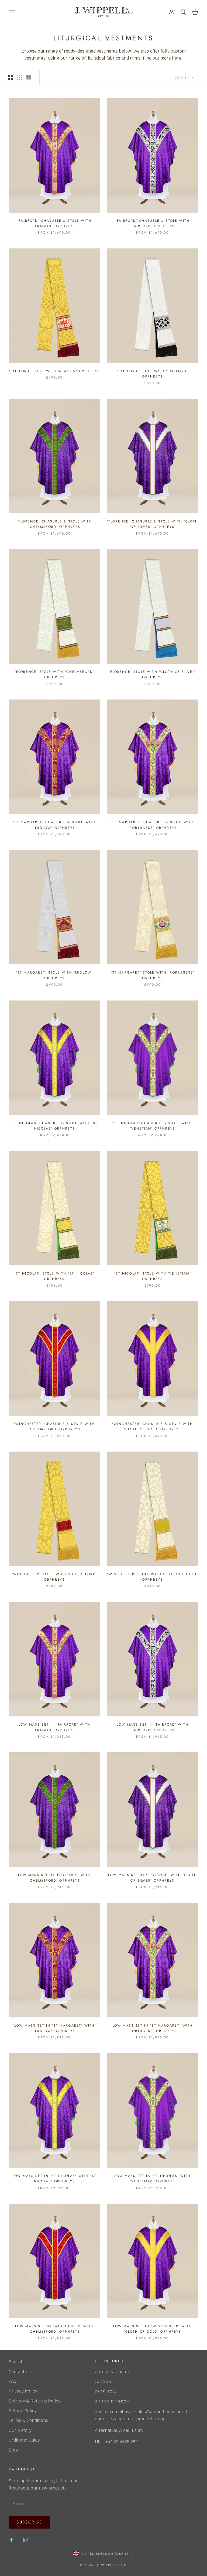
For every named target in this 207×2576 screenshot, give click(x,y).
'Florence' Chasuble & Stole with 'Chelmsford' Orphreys (54, 524)
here (177, 58)
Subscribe (29, 2522)
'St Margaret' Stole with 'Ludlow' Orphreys (54, 975)
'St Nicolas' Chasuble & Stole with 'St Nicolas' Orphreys (54, 1126)
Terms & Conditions (28, 2420)
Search (16, 2362)
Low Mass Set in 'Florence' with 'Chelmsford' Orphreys (55, 1878)
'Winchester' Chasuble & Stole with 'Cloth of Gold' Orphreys (153, 1427)
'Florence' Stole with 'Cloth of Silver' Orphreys (152, 674)
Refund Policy (23, 2411)
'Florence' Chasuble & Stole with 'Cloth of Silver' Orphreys (153, 524)
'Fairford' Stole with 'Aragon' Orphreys (54, 371)
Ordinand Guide (24, 2440)
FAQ (13, 2381)
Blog (13, 2450)
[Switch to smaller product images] (20, 78)
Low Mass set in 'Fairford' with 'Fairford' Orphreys (153, 1727)
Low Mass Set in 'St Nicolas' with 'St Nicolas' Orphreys (54, 2179)
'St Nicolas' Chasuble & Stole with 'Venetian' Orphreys (152, 1126)
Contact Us (20, 2372)
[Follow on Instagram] (25, 2540)
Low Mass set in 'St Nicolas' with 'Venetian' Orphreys (152, 2179)
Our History (20, 2430)
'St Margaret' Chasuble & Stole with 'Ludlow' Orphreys (55, 825)
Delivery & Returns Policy (34, 2401)
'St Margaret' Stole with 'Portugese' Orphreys (153, 975)
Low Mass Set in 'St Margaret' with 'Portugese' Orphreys (153, 2028)
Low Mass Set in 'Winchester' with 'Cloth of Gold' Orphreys (153, 2329)
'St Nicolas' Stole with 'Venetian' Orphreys (152, 1276)
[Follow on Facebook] (11, 2540)
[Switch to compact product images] (29, 78)
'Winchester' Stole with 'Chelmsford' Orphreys (54, 1577)
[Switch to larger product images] (11, 78)
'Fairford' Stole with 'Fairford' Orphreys (153, 374)
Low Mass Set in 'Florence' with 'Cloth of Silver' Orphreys (153, 1878)
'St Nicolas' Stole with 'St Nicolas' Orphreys (55, 1276)
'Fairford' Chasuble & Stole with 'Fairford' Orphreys (153, 223)
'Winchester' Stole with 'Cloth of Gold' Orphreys (152, 1577)
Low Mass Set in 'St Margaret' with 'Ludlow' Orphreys (54, 2028)
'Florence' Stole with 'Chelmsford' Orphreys (54, 674)
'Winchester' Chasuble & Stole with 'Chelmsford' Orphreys (54, 1427)
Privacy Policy (23, 2391)
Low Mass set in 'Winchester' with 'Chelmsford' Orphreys (54, 2329)
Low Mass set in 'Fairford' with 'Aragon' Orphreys (54, 1727)
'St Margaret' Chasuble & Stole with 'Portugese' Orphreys (153, 825)
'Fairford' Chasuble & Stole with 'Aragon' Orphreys (54, 223)
